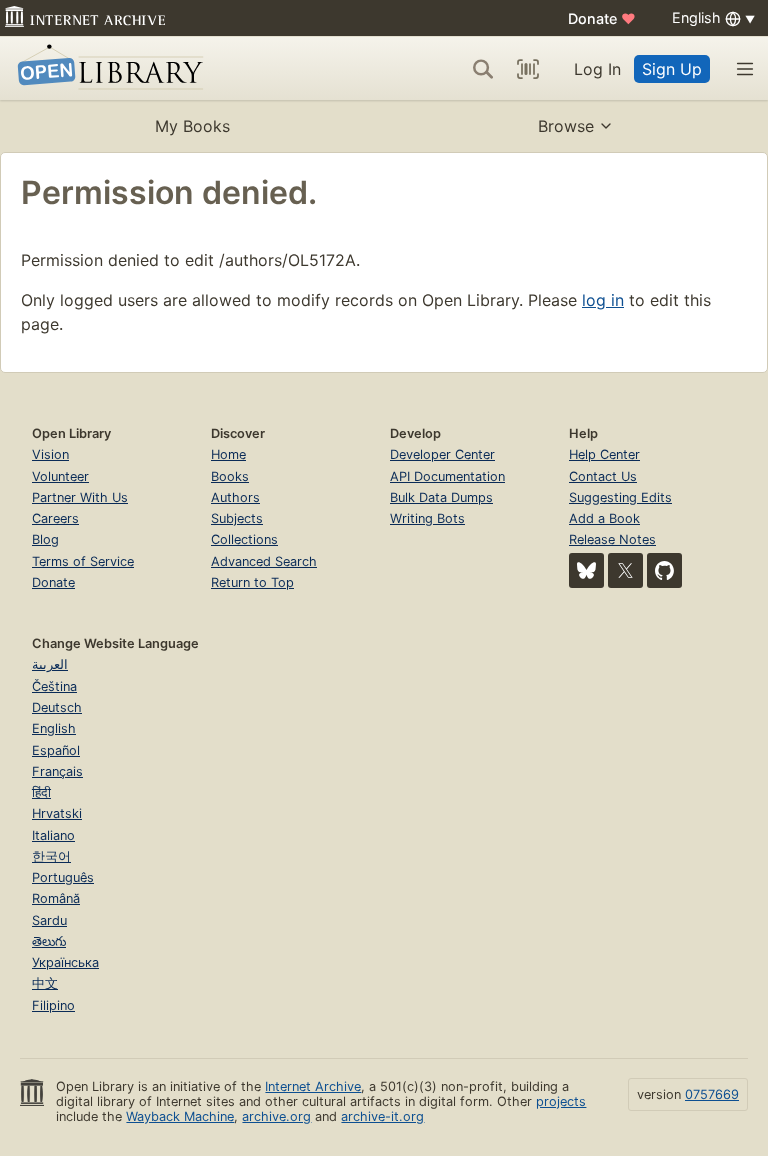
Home (228, 454)
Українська (65, 962)
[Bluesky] (586, 570)
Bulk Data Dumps (441, 497)
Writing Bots (427, 518)
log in (603, 300)
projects (561, 1101)
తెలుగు (49, 941)
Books (230, 476)
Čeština (54, 686)
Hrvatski (57, 813)
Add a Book (604, 518)
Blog (45, 539)
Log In (597, 69)
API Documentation (447, 476)
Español (56, 750)
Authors (235, 497)
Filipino (53, 1005)
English (54, 728)
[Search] (483, 69)
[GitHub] (664, 570)
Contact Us (603, 476)
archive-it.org (382, 1116)
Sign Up (672, 69)
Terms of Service (83, 561)
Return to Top (252, 582)
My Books (192, 126)
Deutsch (57, 707)
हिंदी (41, 792)
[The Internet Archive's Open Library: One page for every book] (106, 68)
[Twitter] (625, 570)
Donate (602, 18)
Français (57, 771)
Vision (50, 454)
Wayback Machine (180, 1116)
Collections (244, 539)
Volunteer (60, 476)
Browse (566, 126)
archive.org (276, 1116)
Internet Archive (313, 1086)
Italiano (53, 835)
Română (56, 898)
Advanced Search (264, 561)
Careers (55, 518)
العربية (50, 664)
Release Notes (612, 539)
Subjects (237, 518)
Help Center (604, 454)
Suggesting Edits (620, 497)
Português (63, 877)
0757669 (712, 1094)
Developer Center (442, 454)
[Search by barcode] (528, 69)
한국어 (51, 856)
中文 (45, 983)
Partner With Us (80, 497)
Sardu (49, 920)
